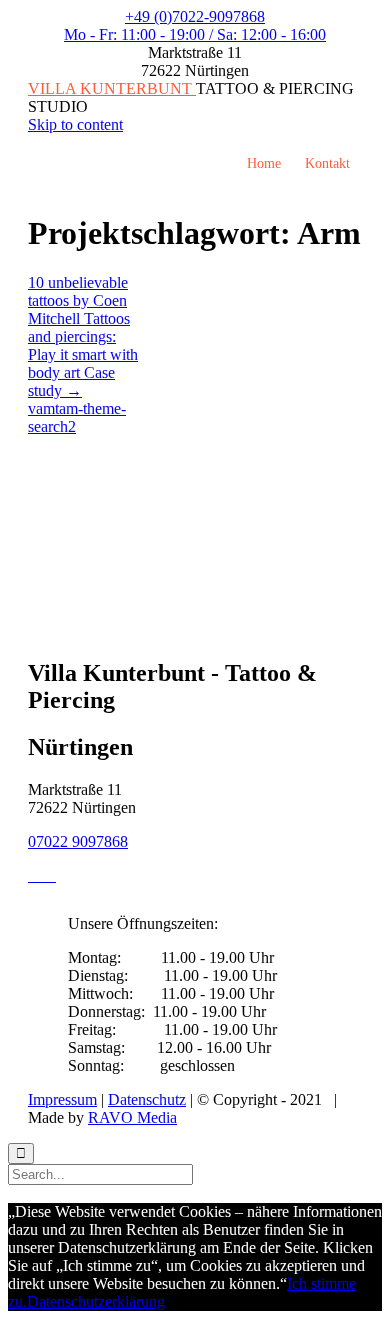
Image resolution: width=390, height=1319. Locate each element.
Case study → (71, 381)
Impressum (62, 1099)
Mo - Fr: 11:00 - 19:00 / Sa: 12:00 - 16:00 (195, 34)
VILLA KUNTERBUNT (112, 88)
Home (264, 163)
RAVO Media (132, 1117)
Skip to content (75, 124)
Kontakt (327, 163)
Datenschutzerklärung (96, 1301)
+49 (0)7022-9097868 (195, 16)
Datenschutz (147, 1099)
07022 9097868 (78, 841)
